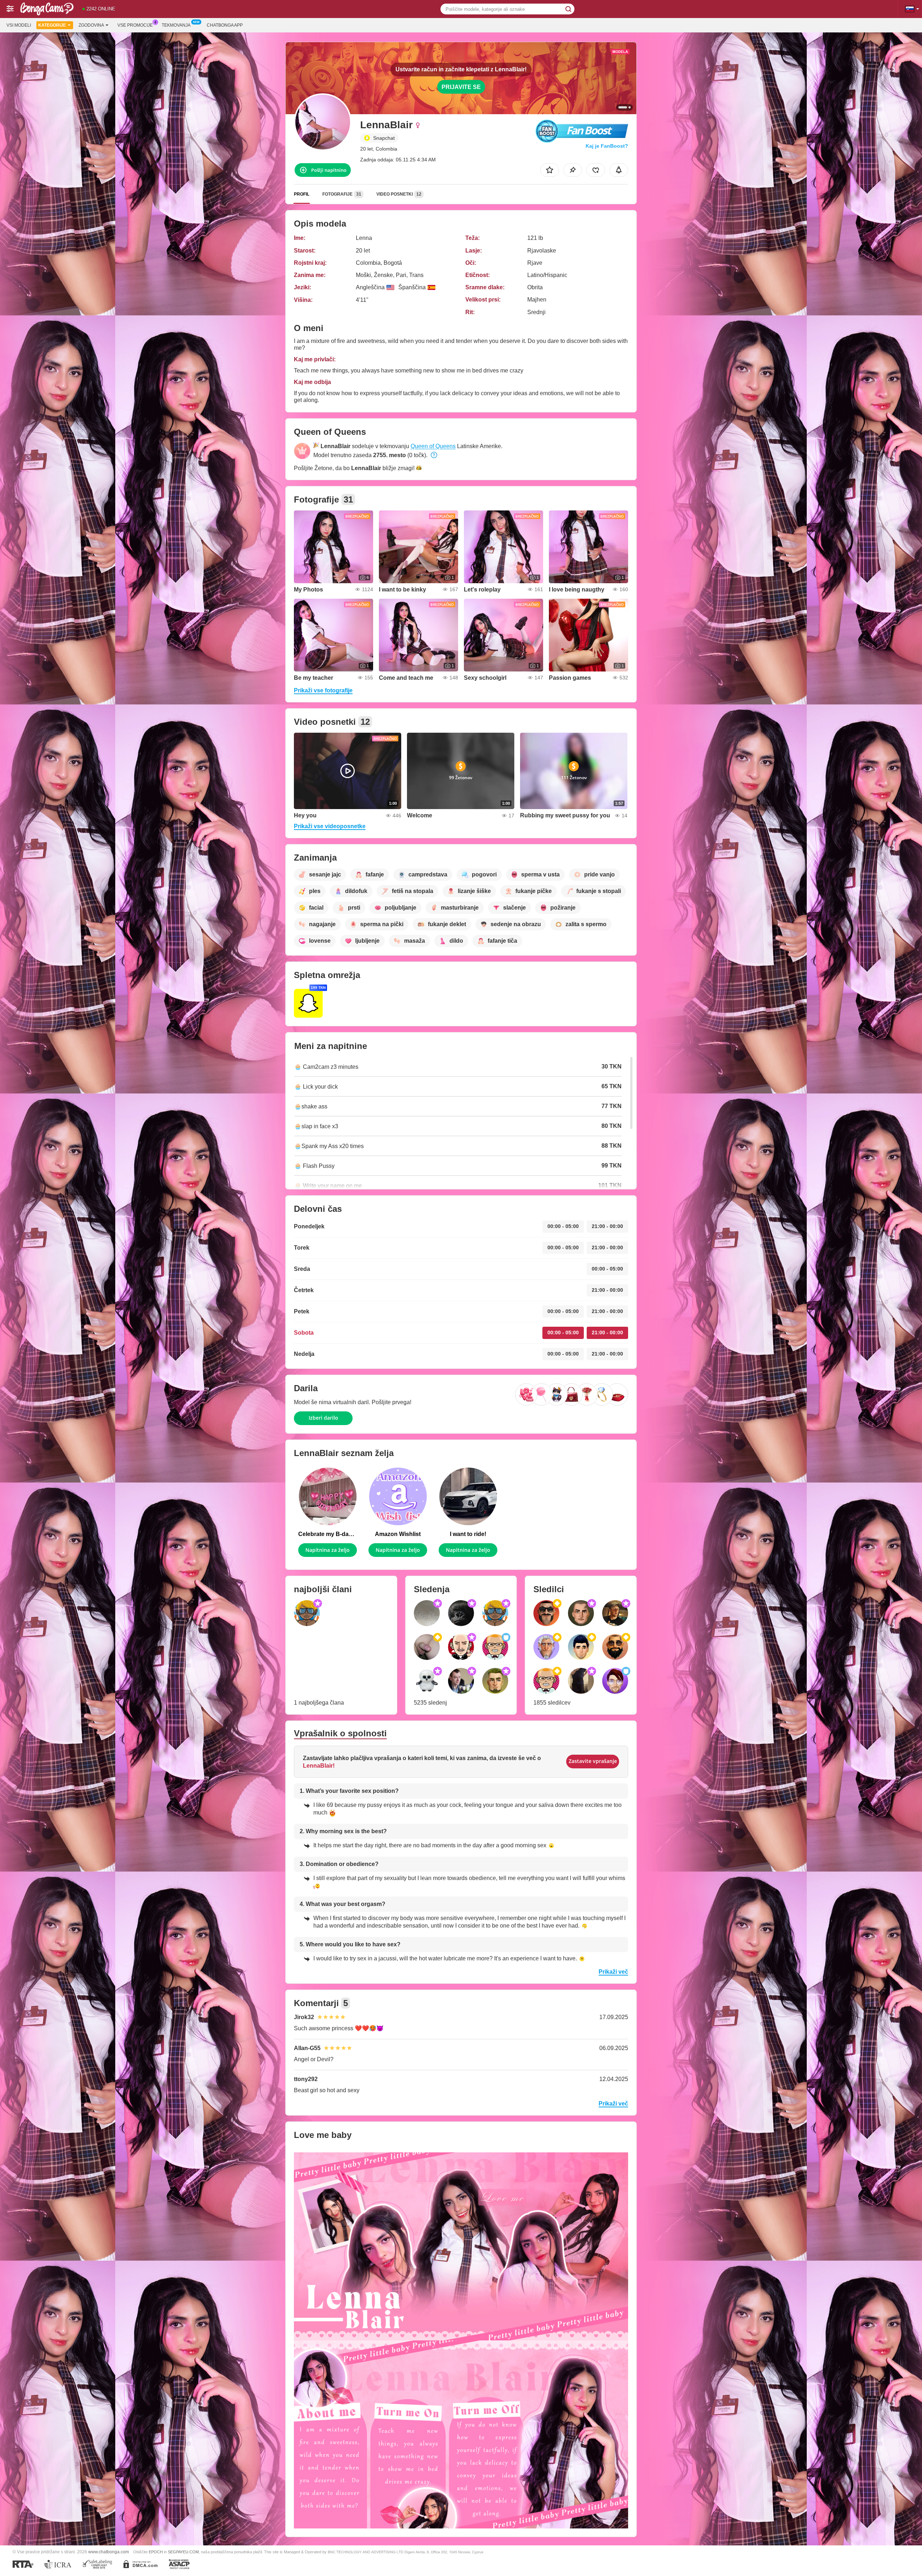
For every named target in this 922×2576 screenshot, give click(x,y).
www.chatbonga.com (109, 2552)
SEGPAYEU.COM (183, 2552)
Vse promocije (135, 25)
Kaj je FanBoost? (607, 146)
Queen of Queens (433, 446)
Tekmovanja (176, 25)
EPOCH (156, 2552)
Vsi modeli (19, 25)
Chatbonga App (225, 25)
